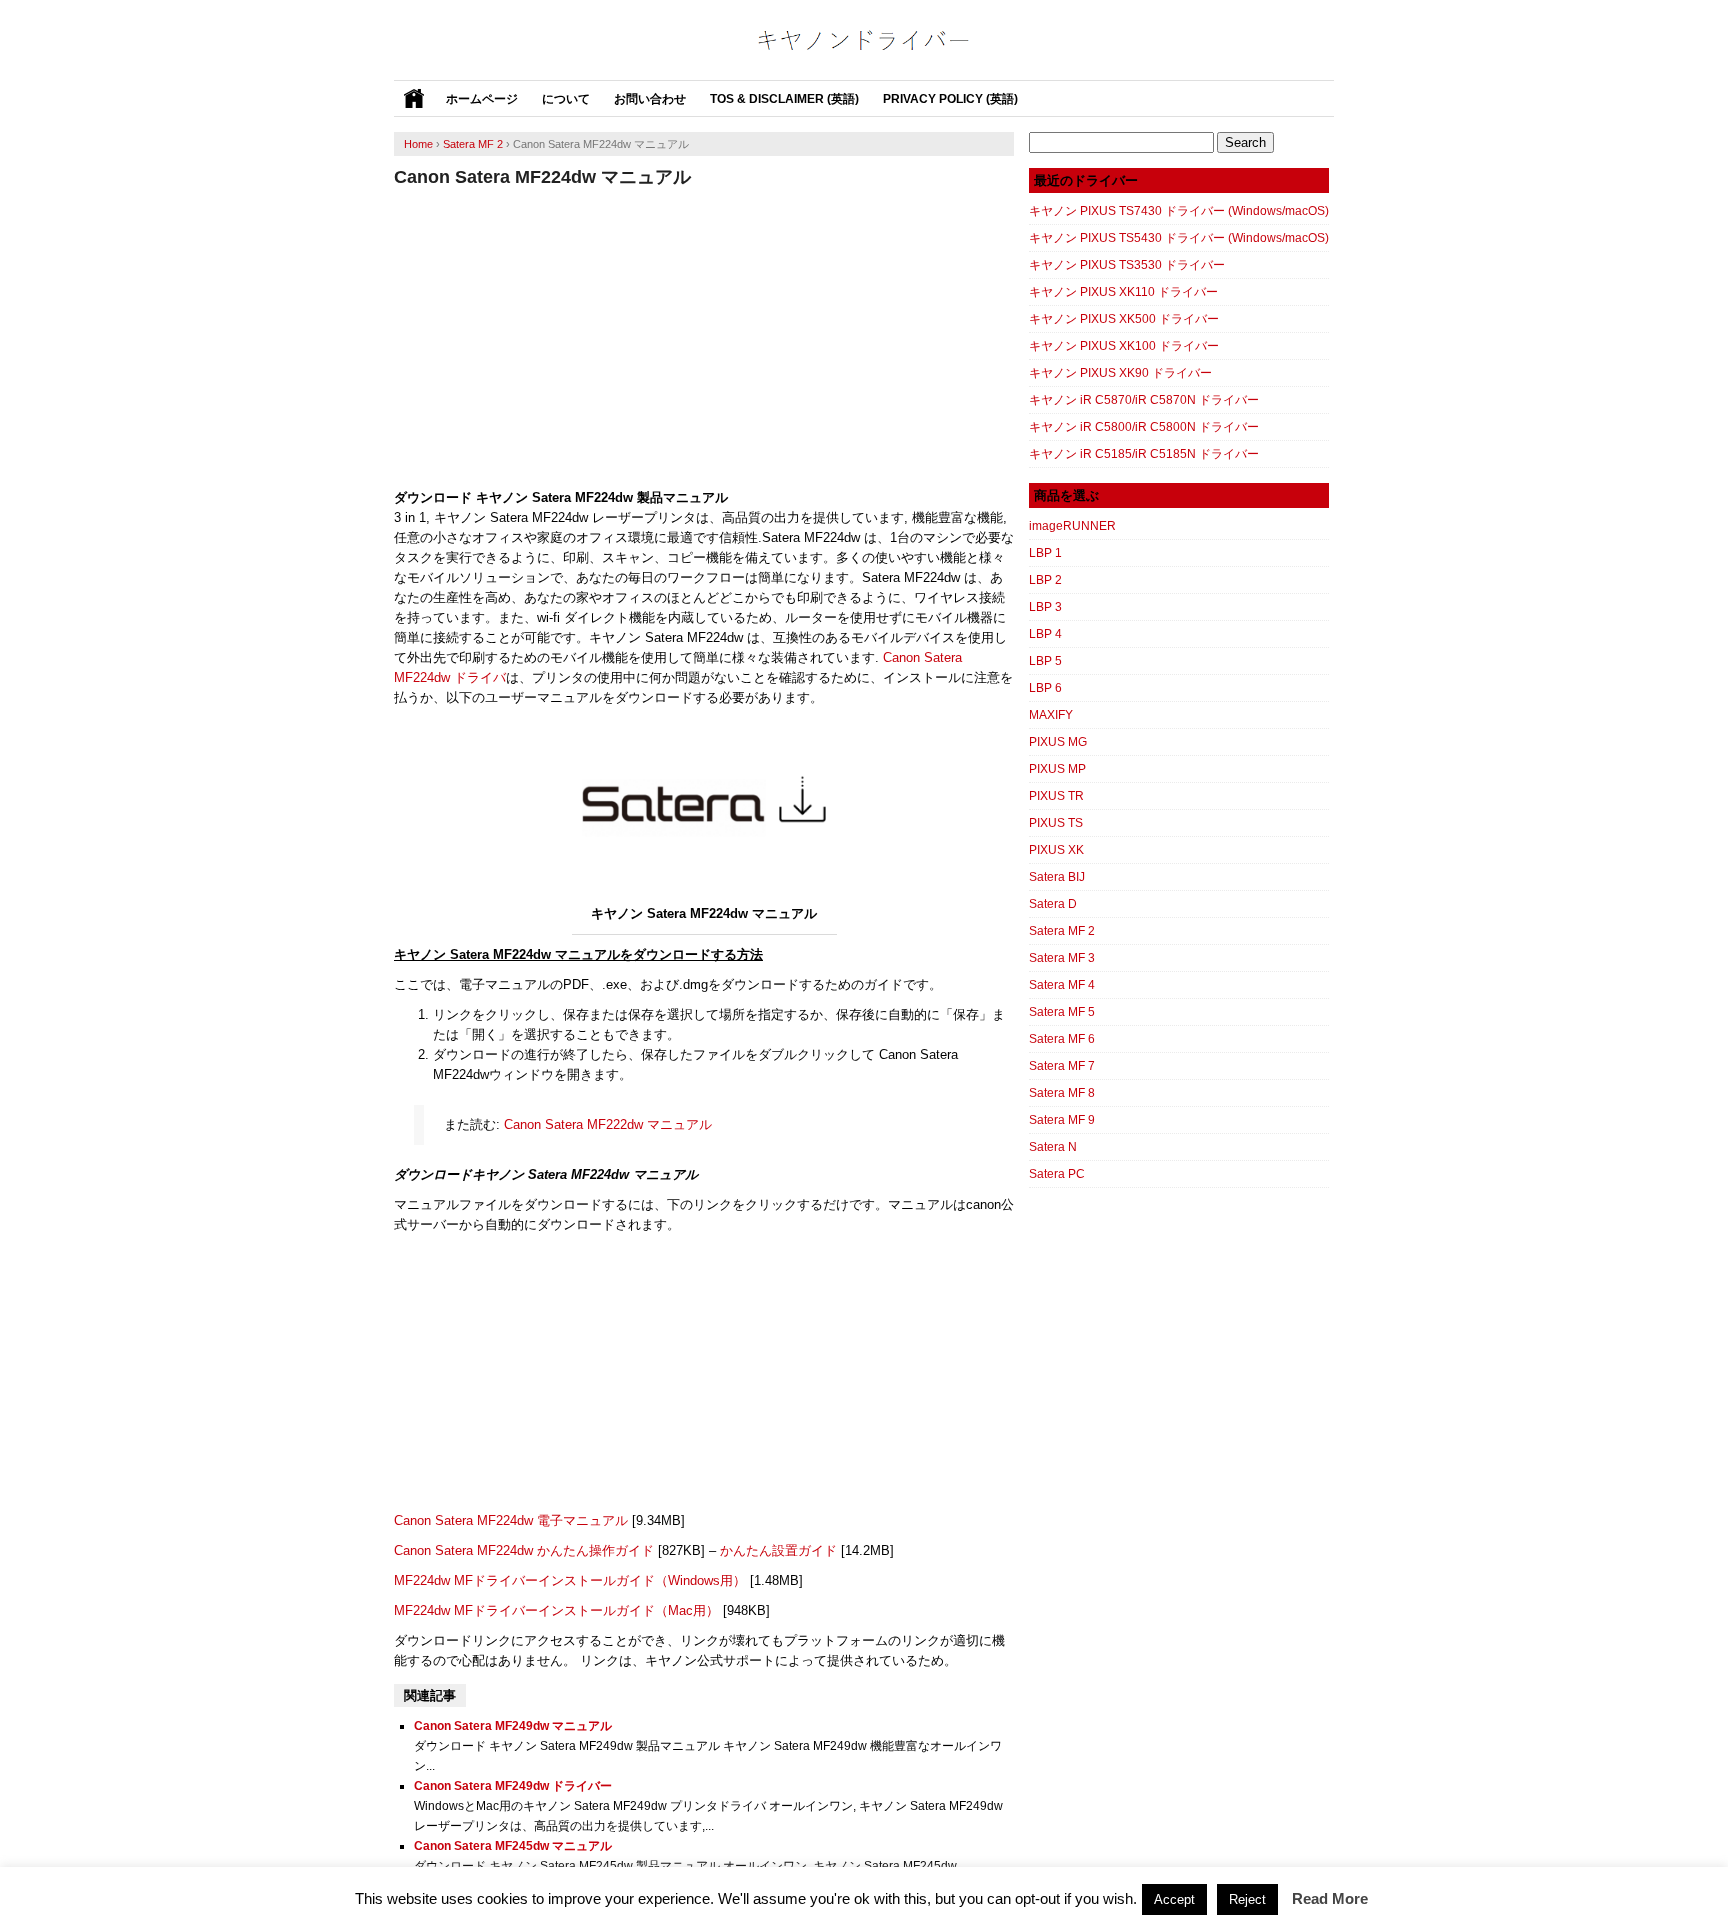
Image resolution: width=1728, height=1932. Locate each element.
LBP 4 (1045, 634)
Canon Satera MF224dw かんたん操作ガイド (524, 1550)
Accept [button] (1174, 1899)
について (566, 99)
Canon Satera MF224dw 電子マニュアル (511, 1520)
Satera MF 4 (1062, 985)
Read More (1330, 1898)
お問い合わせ (650, 99)
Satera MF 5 (1062, 1012)
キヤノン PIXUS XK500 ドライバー (1124, 319)
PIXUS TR (1056, 796)
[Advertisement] (704, 338)
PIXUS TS (1056, 823)
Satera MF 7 (1062, 1066)
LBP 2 (1045, 580)
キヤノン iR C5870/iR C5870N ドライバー (1144, 400)
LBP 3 (1045, 607)
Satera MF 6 (1062, 1039)
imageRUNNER (1072, 526)
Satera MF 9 (1062, 1120)
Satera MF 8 (1062, 1093)
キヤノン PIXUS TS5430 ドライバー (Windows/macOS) (1179, 238)
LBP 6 (1045, 688)
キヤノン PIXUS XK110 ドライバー (1123, 292)
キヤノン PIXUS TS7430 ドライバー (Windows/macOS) (1179, 211)
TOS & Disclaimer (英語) (784, 99)
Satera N (1053, 1147)
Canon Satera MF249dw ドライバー (513, 1786)
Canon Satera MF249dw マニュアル (513, 1726)
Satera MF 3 (1062, 958)
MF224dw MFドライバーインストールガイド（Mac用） (556, 1610)
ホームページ (482, 99)
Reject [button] (1247, 1899)
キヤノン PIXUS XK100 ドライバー (1124, 346)
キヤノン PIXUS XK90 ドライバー (1120, 373)
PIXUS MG (1058, 742)
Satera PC (1057, 1174)
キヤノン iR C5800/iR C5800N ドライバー (1144, 427)
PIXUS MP (1057, 769)
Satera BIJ (1057, 877)
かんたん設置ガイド (778, 1550)
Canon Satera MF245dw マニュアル (513, 1846)
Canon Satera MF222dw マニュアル (608, 1124)
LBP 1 (1045, 553)
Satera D (1053, 904)
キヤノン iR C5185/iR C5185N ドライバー (1144, 454)
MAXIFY (1051, 715)
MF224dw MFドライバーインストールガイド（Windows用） (570, 1580)
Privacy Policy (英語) (950, 99)
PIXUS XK (1056, 850)
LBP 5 (1045, 661)
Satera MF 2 (1062, 931)
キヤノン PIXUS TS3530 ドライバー (1127, 265)
